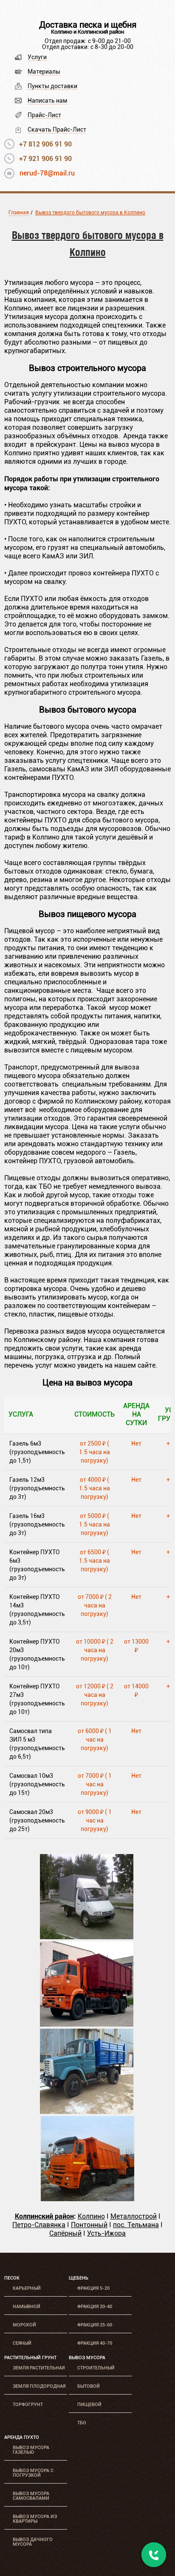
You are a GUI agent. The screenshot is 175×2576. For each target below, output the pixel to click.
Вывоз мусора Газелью (31, 2450)
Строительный (96, 2368)
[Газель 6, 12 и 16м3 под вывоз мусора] (87, 1937)
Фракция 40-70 (95, 2343)
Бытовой (89, 2386)
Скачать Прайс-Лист (57, 129)
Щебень (79, 2278)
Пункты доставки (52, 86)
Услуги (37, 57)
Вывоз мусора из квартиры (35, 2519)
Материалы (44, 72)
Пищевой (89, 2405)
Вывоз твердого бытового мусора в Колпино (90, 213)
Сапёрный (65, 2233)
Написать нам (47, 101)
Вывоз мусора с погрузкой (33, 2473)
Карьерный (27, 2288)
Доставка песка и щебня (88, 25)
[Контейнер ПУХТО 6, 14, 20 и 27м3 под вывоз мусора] (87, 2024)
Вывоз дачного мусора (33, 2542)
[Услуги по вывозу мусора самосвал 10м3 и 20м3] (87, 2199)
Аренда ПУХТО (22, 2437)
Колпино (91, 2216)
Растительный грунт (30, 2358)
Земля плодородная (39, 2386)
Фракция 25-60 (95, 2325)
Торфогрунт (28, 2405)
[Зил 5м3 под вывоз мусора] (87, 2112)
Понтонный (89, 2225)
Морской (24, 2325)
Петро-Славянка (39, 2225)
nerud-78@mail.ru (47, 173)
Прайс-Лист (44, 115)
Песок (12, 2278)
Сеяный (22, 2343)
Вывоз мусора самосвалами (31, 2496)
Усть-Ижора (106, 2233)
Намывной (27, 2307)
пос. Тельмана (136, 2225)
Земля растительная (39, 2368)
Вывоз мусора (87, 2358)
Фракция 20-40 (95, 2307)
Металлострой (134, 2216)
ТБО (82, 2423)
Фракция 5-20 (93, 2288)
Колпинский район (44, 2216)
